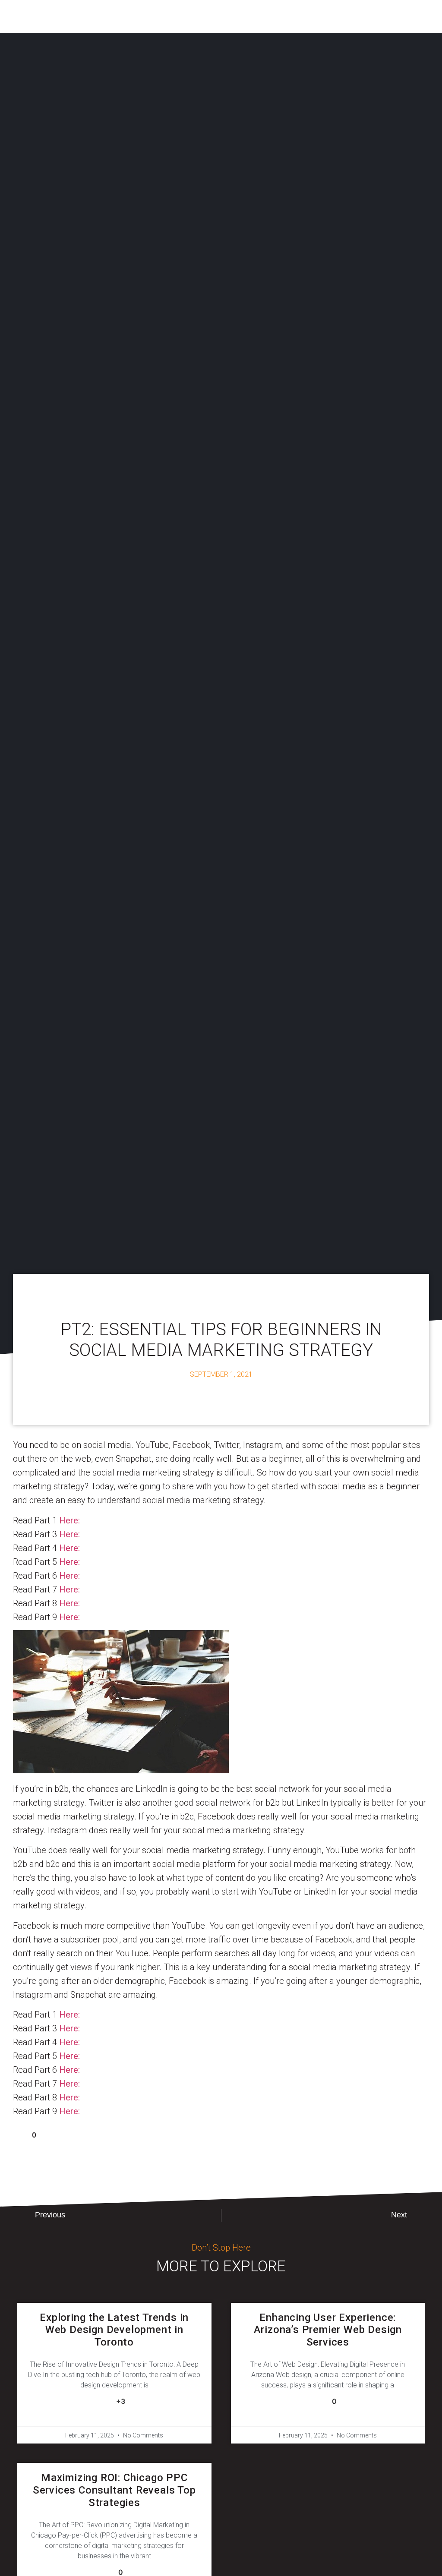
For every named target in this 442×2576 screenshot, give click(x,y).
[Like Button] (19, 2135)
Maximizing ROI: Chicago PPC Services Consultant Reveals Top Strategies (114, 2490)
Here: (69, 1520)
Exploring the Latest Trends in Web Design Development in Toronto (114, 2330)
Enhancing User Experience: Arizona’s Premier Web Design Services (328, 2330)
